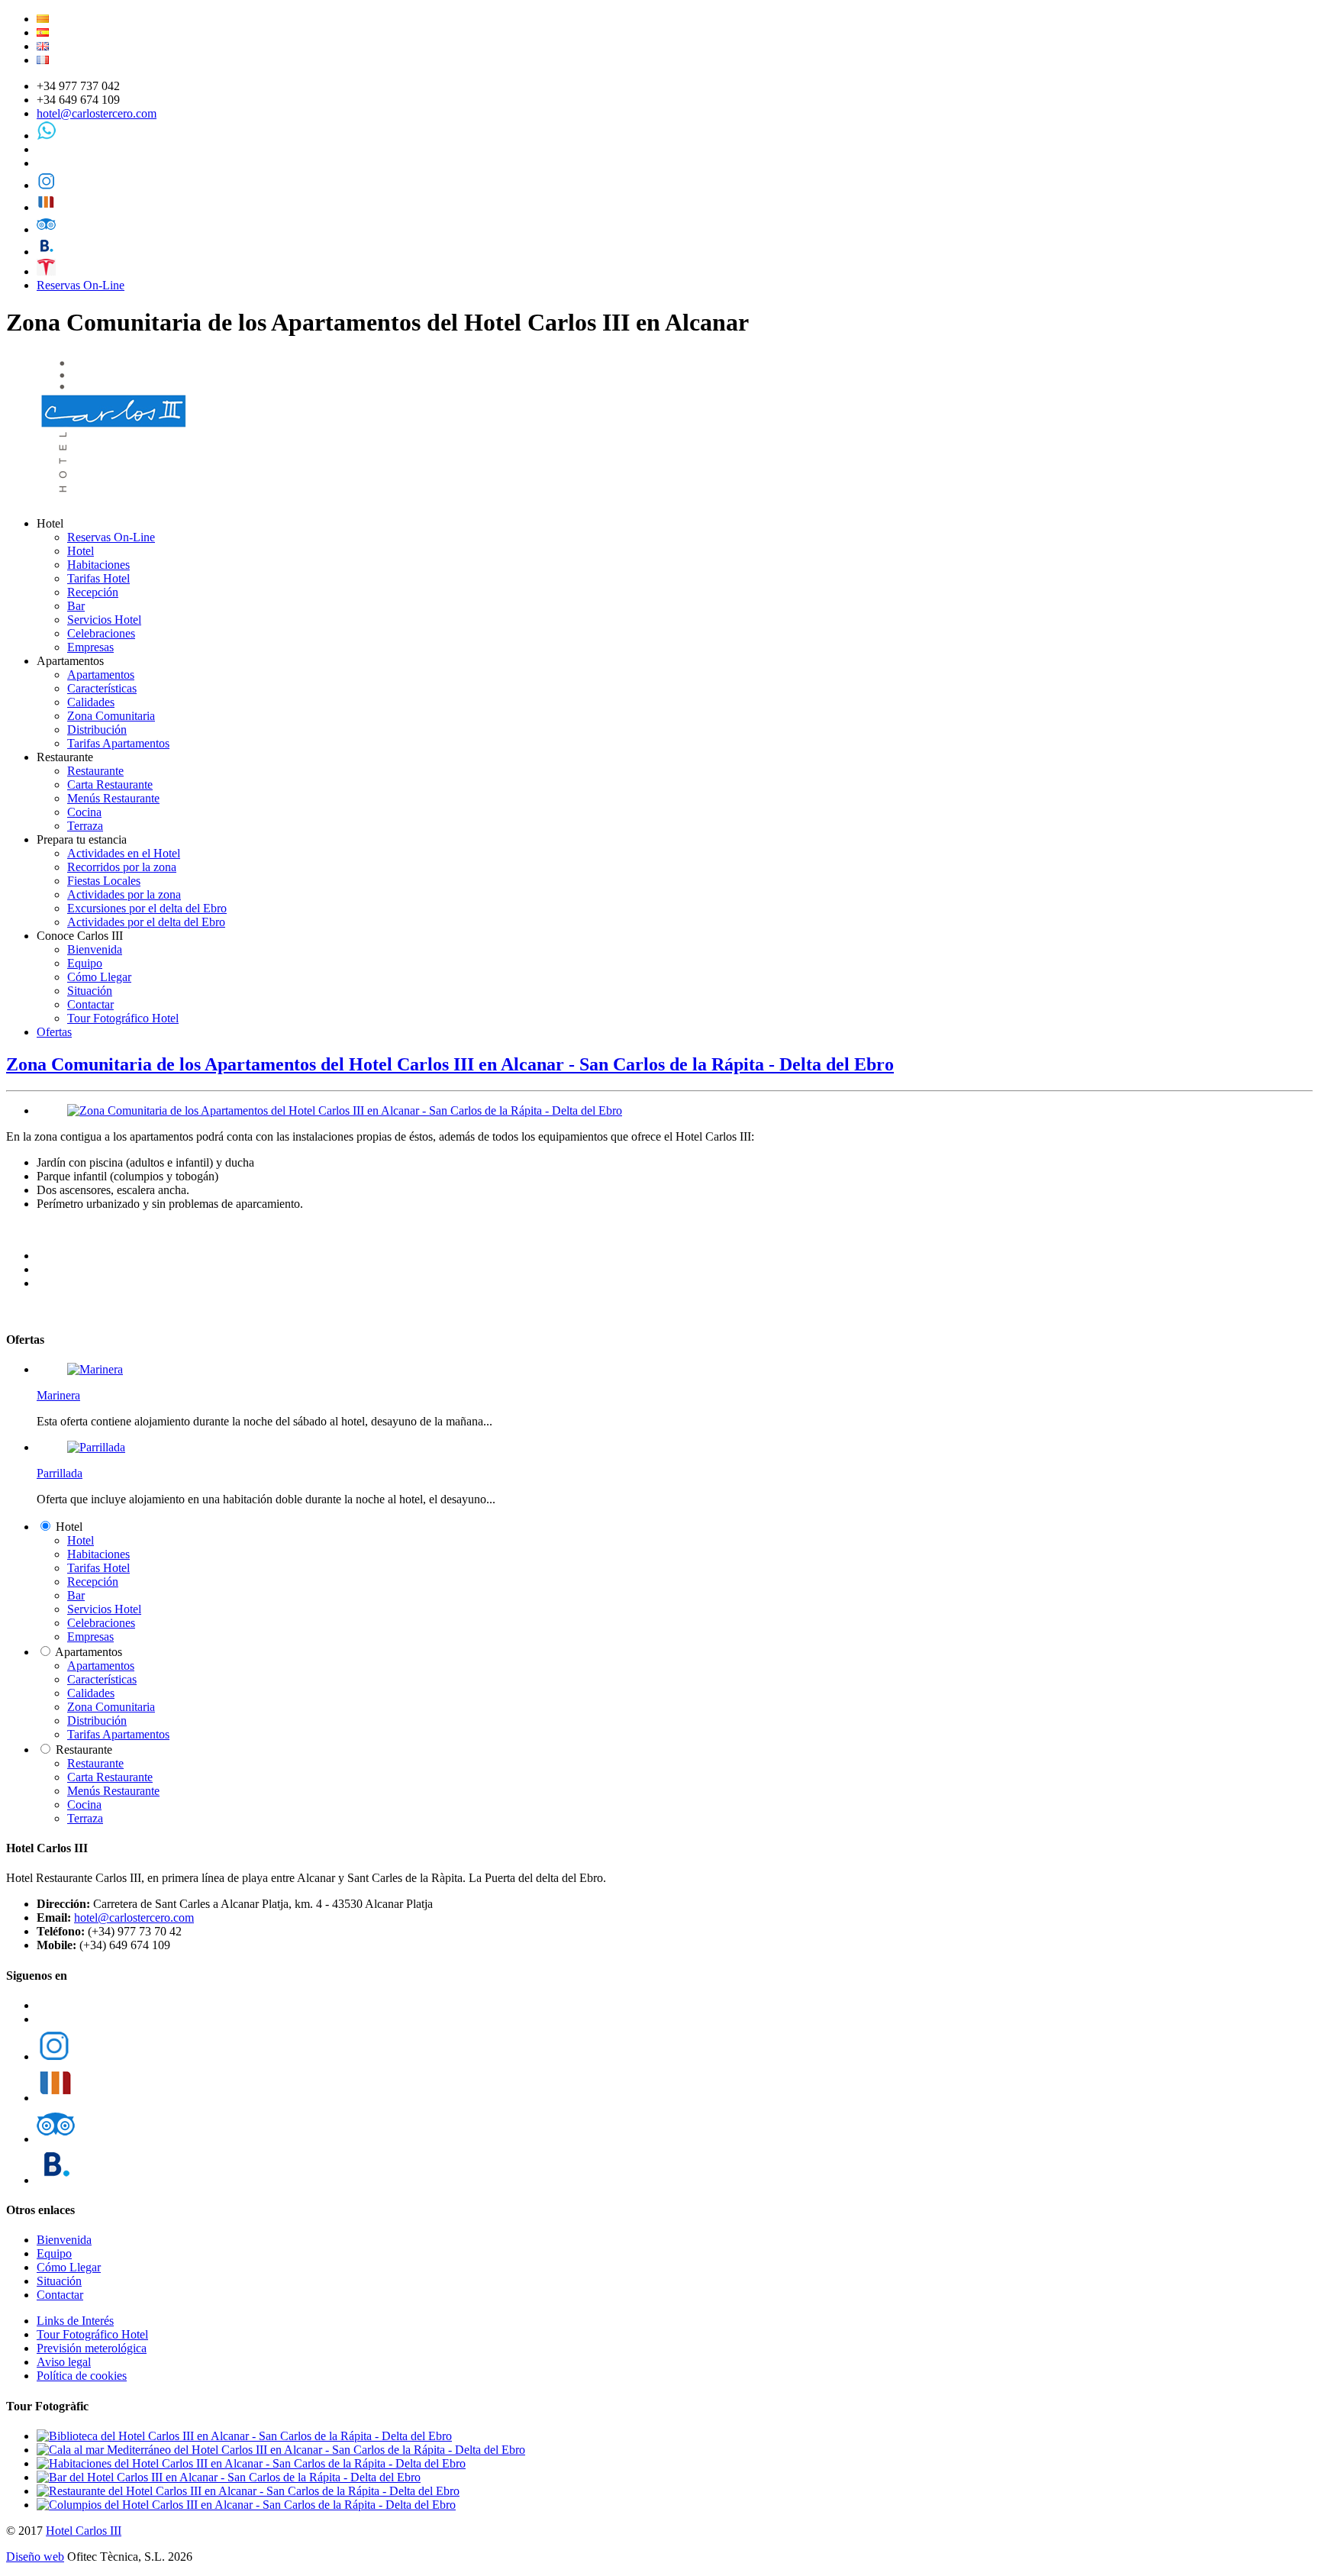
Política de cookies (82, 2376)
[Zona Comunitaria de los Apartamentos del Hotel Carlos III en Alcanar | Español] (43, 32)
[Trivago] (46, 207)
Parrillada (60, 1473)
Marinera (58, 1395)
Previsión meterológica (92, 2348)
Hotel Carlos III (84, 2531)
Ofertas (54, 1032)
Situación (90, 991)
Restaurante (95, 771)
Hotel (81, 551)
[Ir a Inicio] (116, 497)
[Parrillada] (96, 1447)
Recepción (93, 592)
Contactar (90, 1004)
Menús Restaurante (113, 798)
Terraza (85, 826)
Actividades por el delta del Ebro (146, 922)
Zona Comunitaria (111, 716)
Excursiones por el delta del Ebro (147, 908)
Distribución (97, 730)
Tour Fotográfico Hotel (123, 1018)
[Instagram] (46, 185)
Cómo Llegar (99, 977)
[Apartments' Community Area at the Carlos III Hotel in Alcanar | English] (43, 46)
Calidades (91, 702)
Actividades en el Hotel (124, 853)
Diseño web (35, 2557)
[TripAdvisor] (46, 229)
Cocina (84, 812)
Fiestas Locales (104, 881)
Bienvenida (95, 949)
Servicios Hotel (104, 620)
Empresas (90, 647)
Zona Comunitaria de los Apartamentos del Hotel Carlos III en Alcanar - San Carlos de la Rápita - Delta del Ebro (450, 1064)
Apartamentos (101, 675)
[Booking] (46, 252)
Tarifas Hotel (98, 578)
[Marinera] (95, 1369)
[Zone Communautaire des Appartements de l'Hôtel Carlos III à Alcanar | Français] (43, 60)
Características (102, 688)
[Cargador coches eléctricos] (46, 271)
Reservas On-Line (81, 285)
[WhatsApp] (46, 136)
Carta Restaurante (110, 784)
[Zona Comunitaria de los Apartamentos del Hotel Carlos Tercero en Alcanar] (345, 1110)
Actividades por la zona (124, 894)
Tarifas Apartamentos (118, 743)
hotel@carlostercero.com (97, 113)
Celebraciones (101, 633)
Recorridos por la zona (122, 867)
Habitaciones (98, 565)
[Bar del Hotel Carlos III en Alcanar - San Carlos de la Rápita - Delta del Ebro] (229, 2477)
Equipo (85, 963)
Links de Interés (75, 2321)
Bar (76, 606)
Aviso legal (64, 2362)
